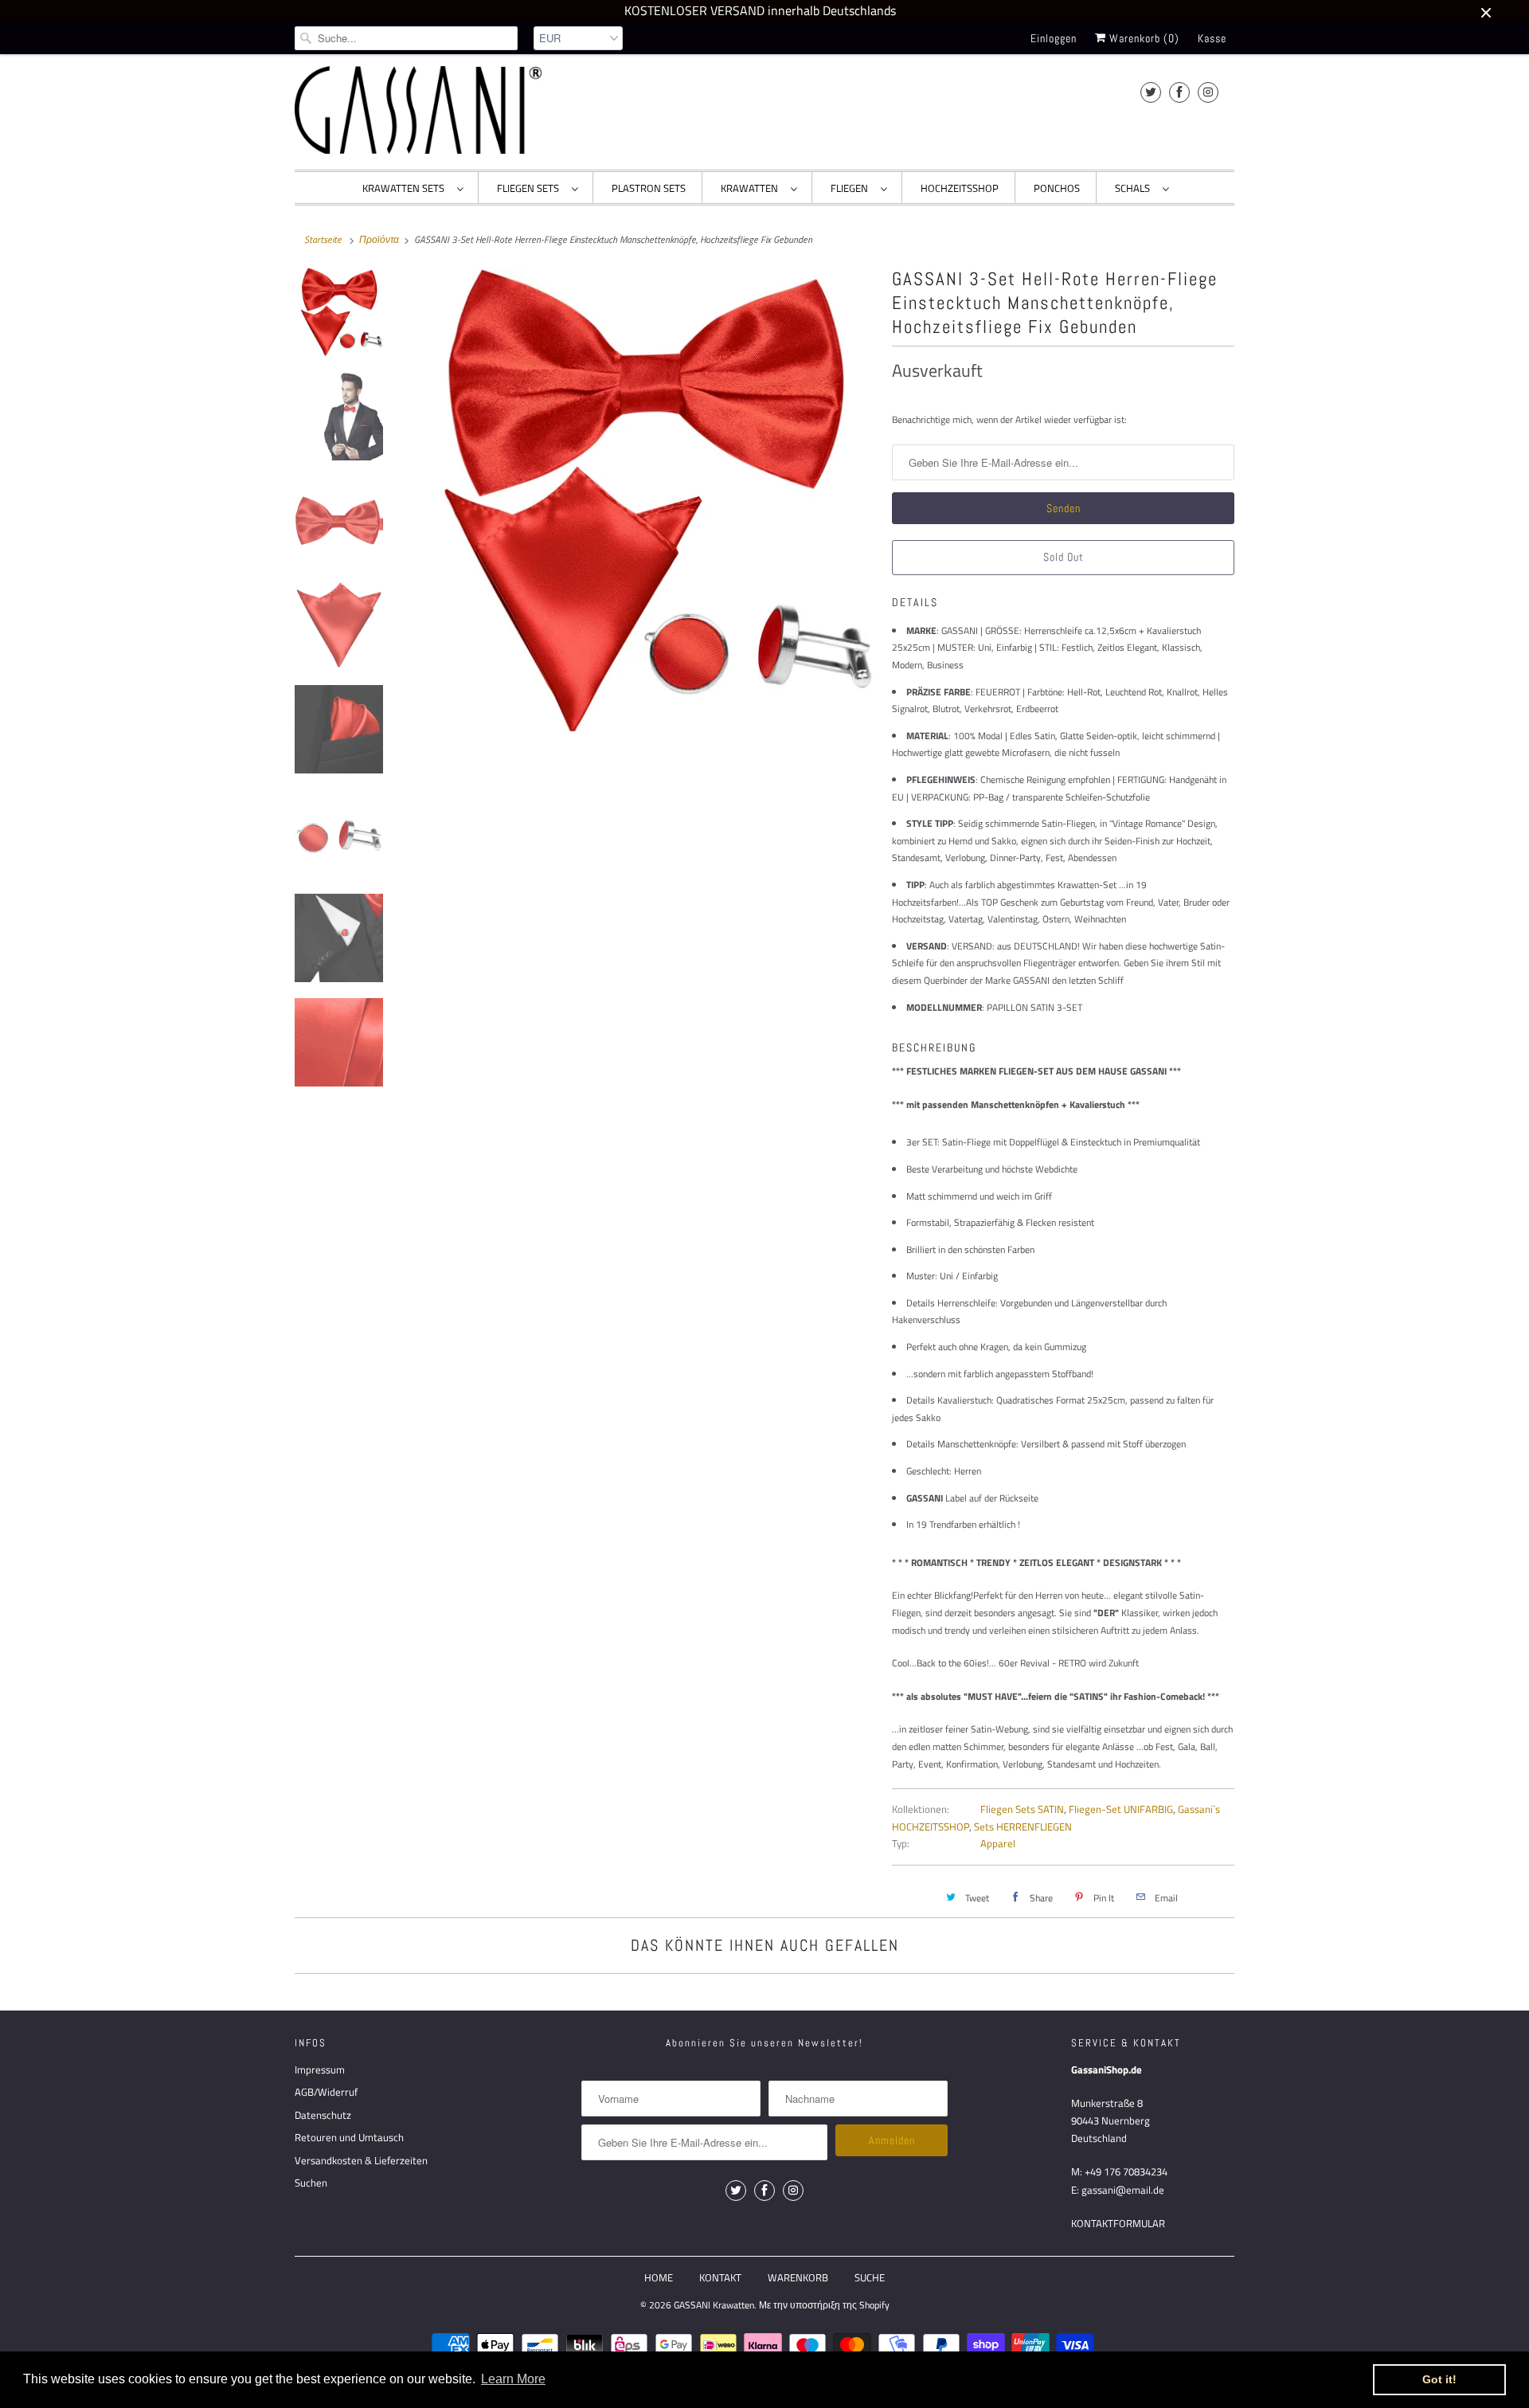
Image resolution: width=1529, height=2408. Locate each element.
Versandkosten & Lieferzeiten (361, 2160)
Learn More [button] (513, 2379)
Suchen (311, 2183)
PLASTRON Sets (649, 188)
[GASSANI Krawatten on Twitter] (1151, 92)
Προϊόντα (379, 239)
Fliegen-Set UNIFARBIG (1121, 1809)
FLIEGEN (852, 188)
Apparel (998, 1843)
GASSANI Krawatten (714, 2305)
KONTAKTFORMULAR (1118, 2223)
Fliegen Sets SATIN (1022, 1809)
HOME (659, 2277)
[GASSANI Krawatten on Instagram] (1208, 92)
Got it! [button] (1439, 2379)
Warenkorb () (1143, 38)
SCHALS (1135, 188)
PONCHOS (1057, 188)
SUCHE (870, 2277)
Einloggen (1054, 38)
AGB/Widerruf (326, 2092)
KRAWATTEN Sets (406, 188)
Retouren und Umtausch (349, 2137)
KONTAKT (720, 2277)
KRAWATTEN (752, 188)
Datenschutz (323, 2115)
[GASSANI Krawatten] (418, 110)
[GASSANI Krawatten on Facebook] (1179, 92)
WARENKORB (798, 2277)
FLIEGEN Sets (530, 188)
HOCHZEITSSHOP (960, 188)
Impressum (320, 2069)
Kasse (1212, 38)
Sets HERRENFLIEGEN (1023, 1827)
